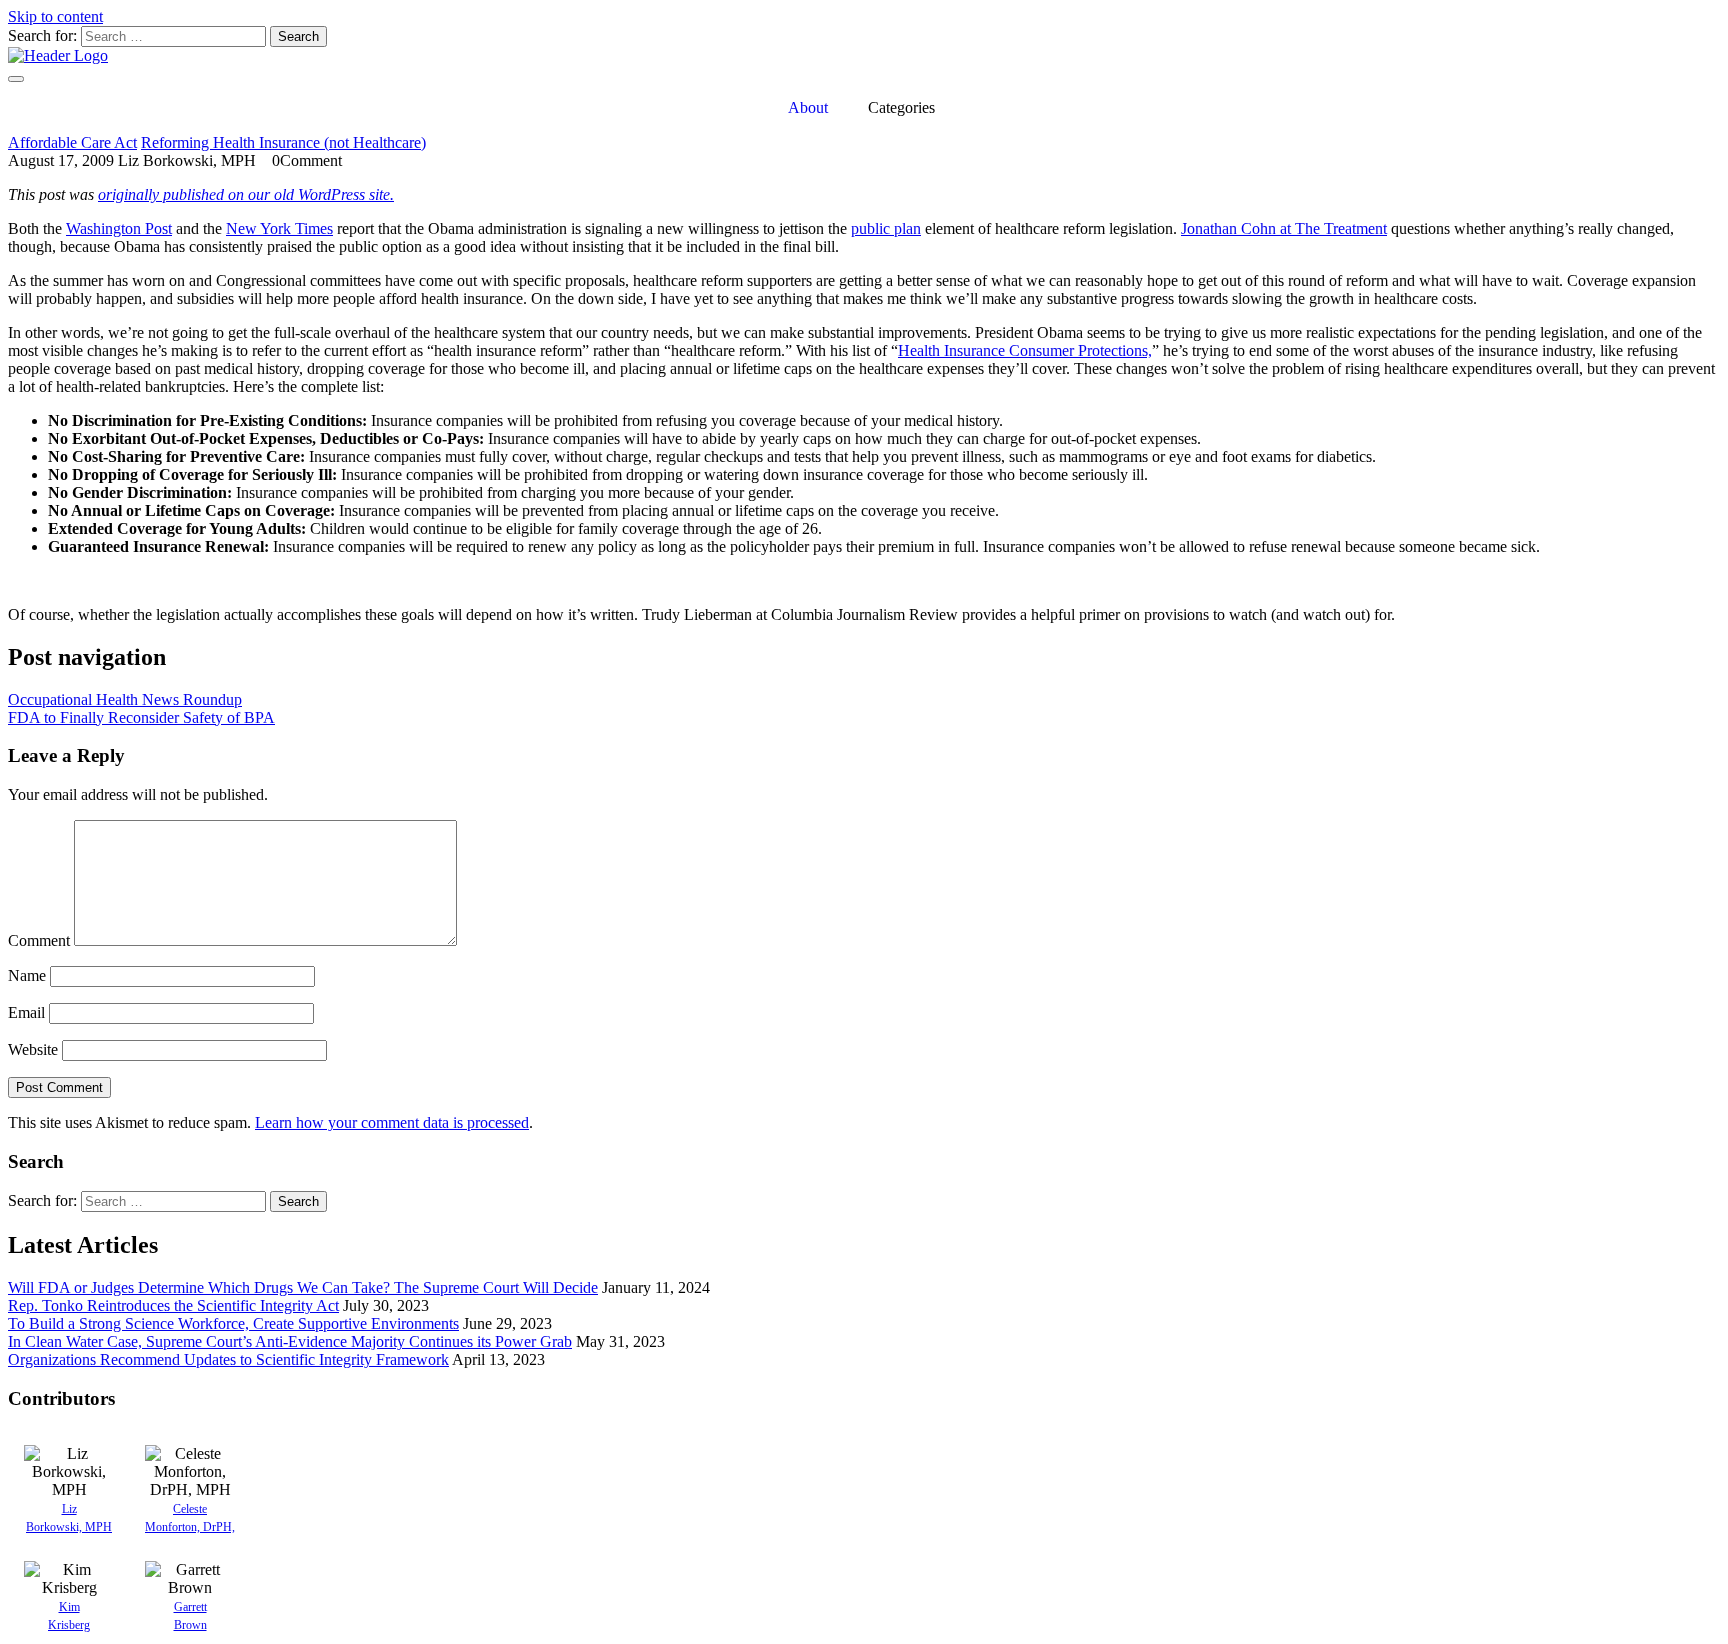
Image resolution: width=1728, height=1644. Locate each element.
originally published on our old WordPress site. (246, 194)
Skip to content (55, 16)
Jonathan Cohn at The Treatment (1284, 228)
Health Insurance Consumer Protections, (1025, 350)
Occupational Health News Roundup (125, 699)
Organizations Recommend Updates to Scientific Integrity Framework (228, 1359)
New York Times (279, 228)
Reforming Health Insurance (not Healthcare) (283, 142)
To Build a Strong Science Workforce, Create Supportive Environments (233, 1323)
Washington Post (119, 228)
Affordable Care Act (72, 142)
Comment (39, 940)
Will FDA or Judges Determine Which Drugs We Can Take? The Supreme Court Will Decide (303, 1287)
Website (33, 1049)
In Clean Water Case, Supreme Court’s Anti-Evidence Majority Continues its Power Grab (290, 1341)
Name (27, 975)
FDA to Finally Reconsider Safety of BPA (141, 717)
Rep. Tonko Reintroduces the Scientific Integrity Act (173, 1305)
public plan (886, 228)
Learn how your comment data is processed (392, 1122)
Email (26, 1012)
